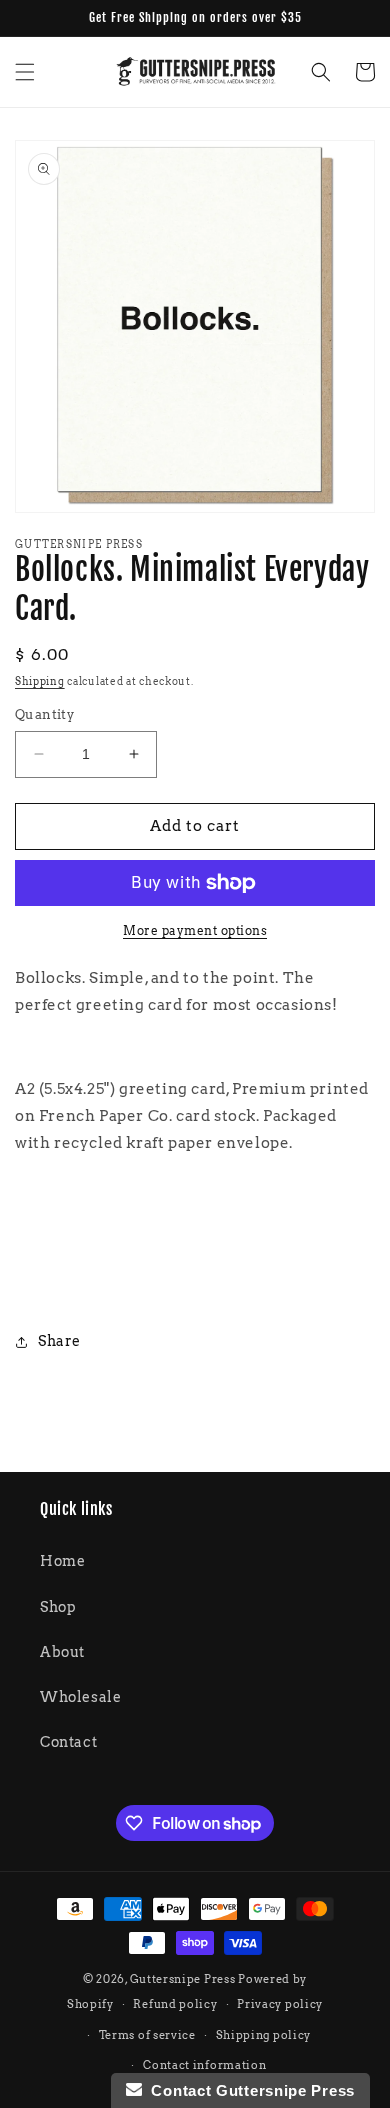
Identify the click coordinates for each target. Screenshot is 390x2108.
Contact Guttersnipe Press (248, 2090)
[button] (25, 72)
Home (62, 1561)
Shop (58, 1607)
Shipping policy (264, 2035)
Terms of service (147, 2035)
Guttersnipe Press (184, 1979)
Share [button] (59, 1341)
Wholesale (80, 1697)
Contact (68, 1742)
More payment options (195, 930)
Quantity (44, 714)
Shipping (40, 681)
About (62, 1652)
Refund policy (175, 2004)
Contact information (204, 2065)
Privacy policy (280, 2004)
